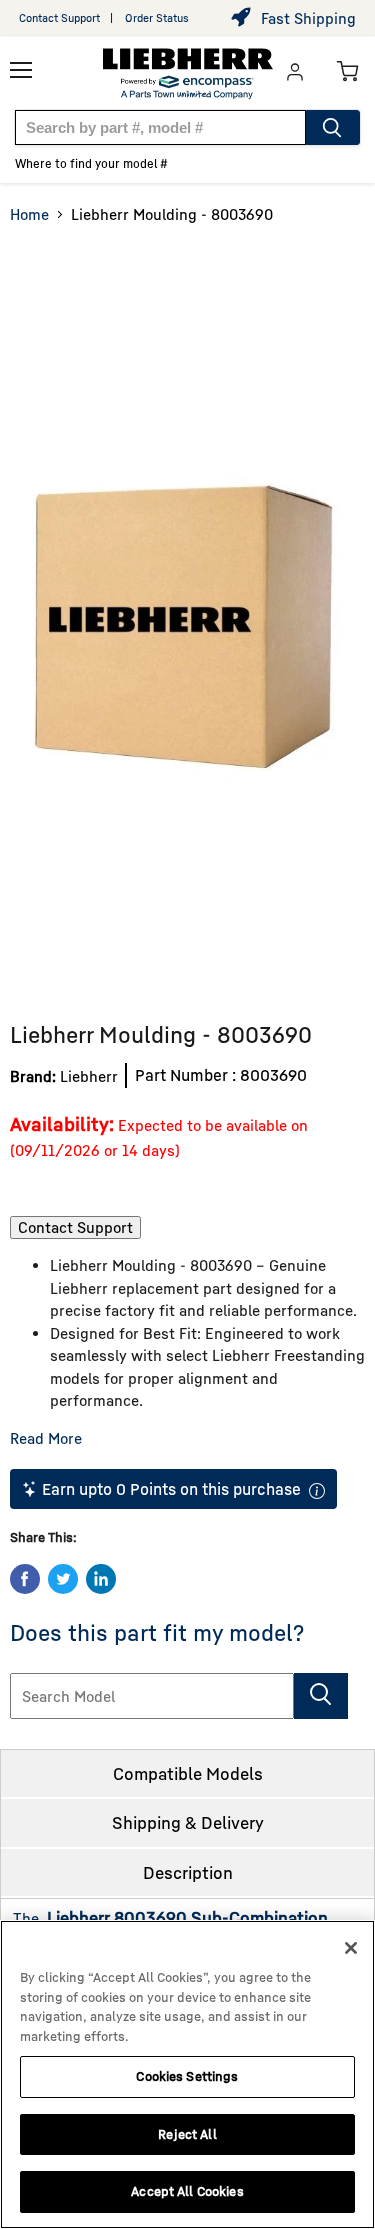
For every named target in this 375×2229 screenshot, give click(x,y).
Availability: (62, 1123)
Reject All (187, 2134)
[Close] (351, 1948)
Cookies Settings (187, 2076)
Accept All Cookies (187, 2191)
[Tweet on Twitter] (63, 1579)
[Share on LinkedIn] (101, 1579)
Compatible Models (188, 1773)
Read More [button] (46, 1438)
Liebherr (89, 1076)
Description (188, 1872)
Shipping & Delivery (188, 1822)
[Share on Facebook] (25, 1579)
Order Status (157, 17)
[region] (187, 2074)
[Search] (333, 127)
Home (29, 214)
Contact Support (59, 17)
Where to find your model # (91, 163)
